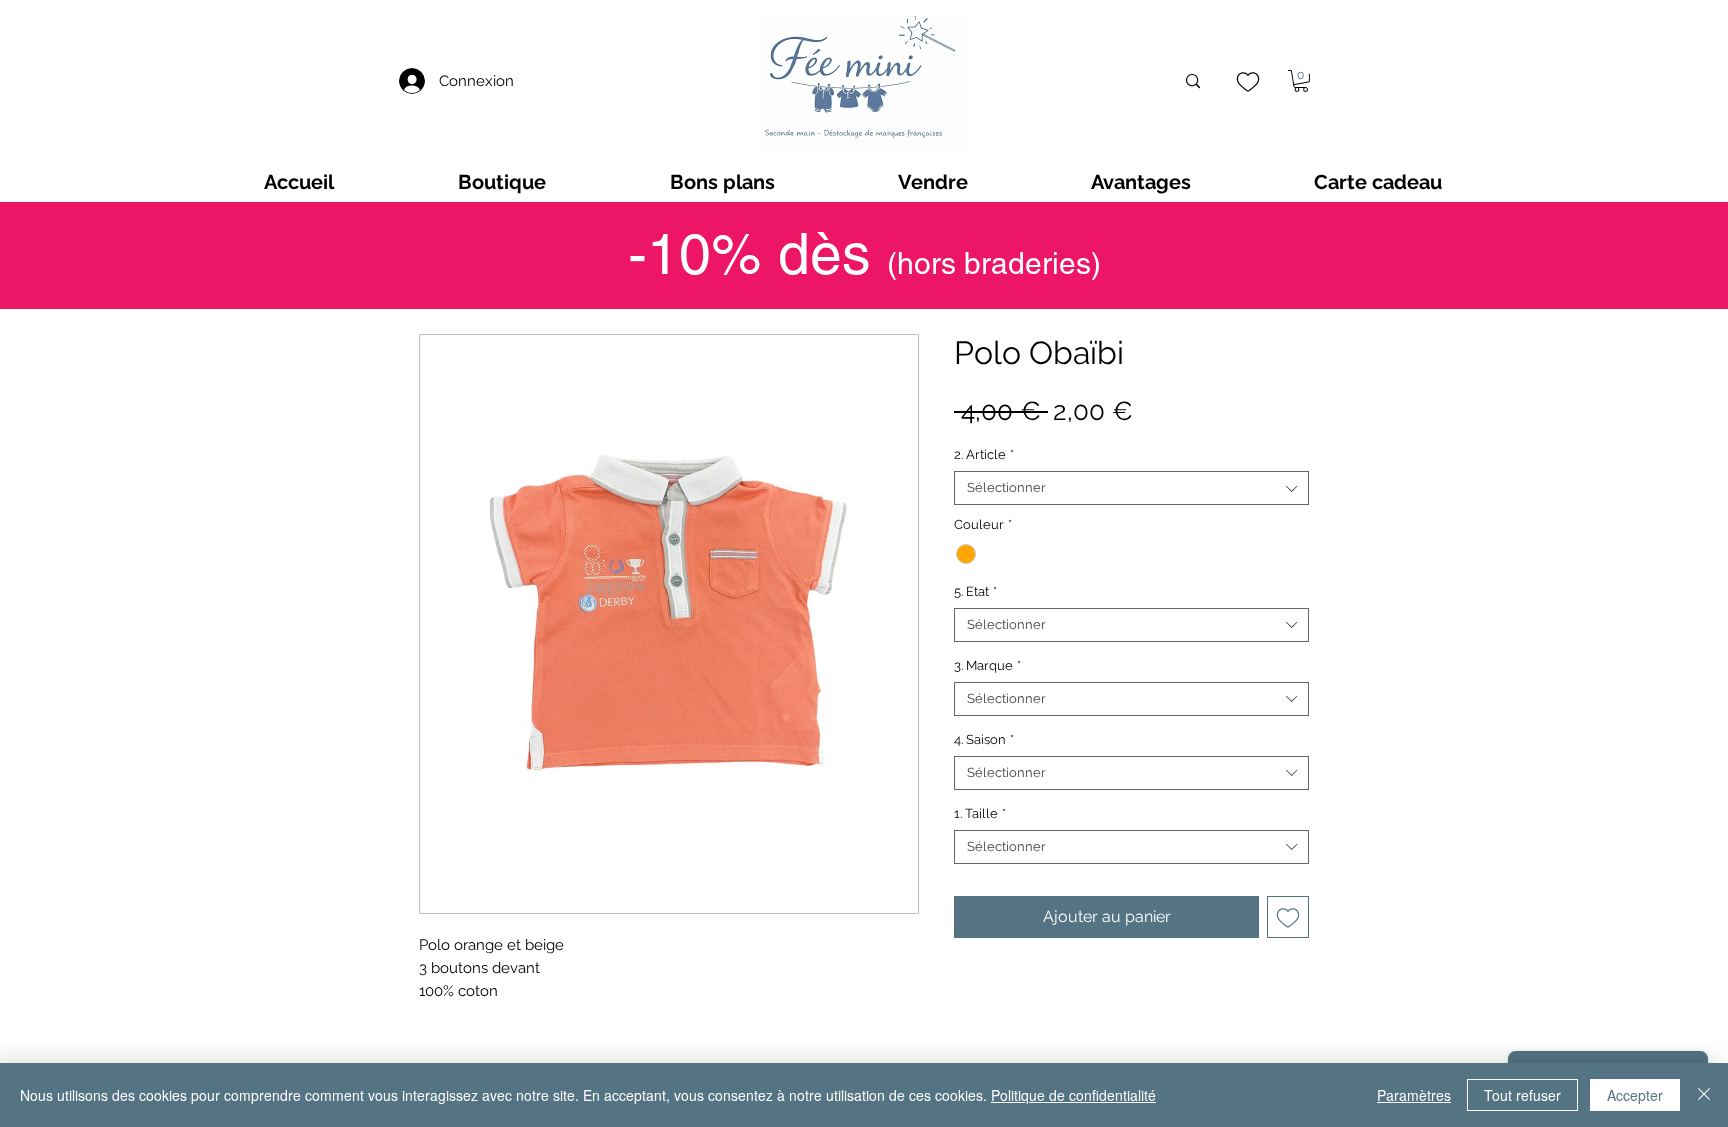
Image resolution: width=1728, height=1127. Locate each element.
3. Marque (987, 665)
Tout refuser (1522, 1095)
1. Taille (980, 813)
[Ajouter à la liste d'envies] (1288, 917)
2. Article (984, 454)
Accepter (1635, 1095)
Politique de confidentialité (1073, 1095)
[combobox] (1131, 488)
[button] (1301, 81)
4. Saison (984, 739)
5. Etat (975, 591)
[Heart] (1247, 81)
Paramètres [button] (1414, 1095)
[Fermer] (1704, 1095)
